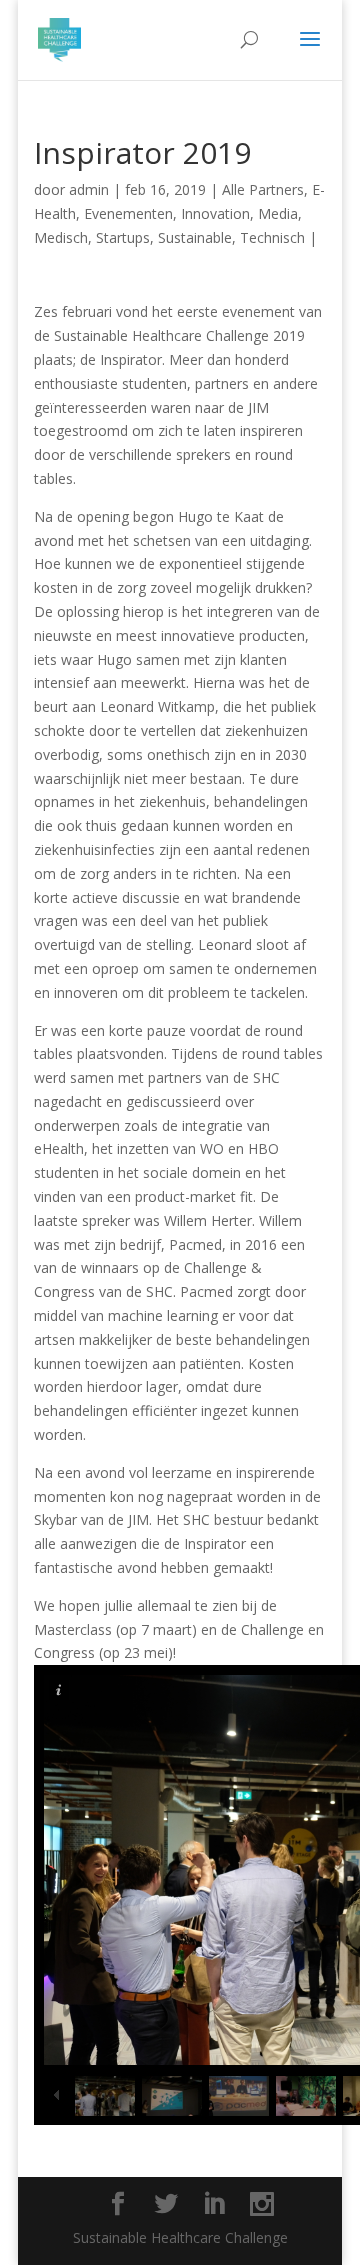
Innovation (215, 213)
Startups (123, 237)
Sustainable (195, 237)
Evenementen (128, 213)
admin (89, 189)
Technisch (272, 237)
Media (278, 213)
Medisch (61, 237)
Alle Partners (263, 189)
